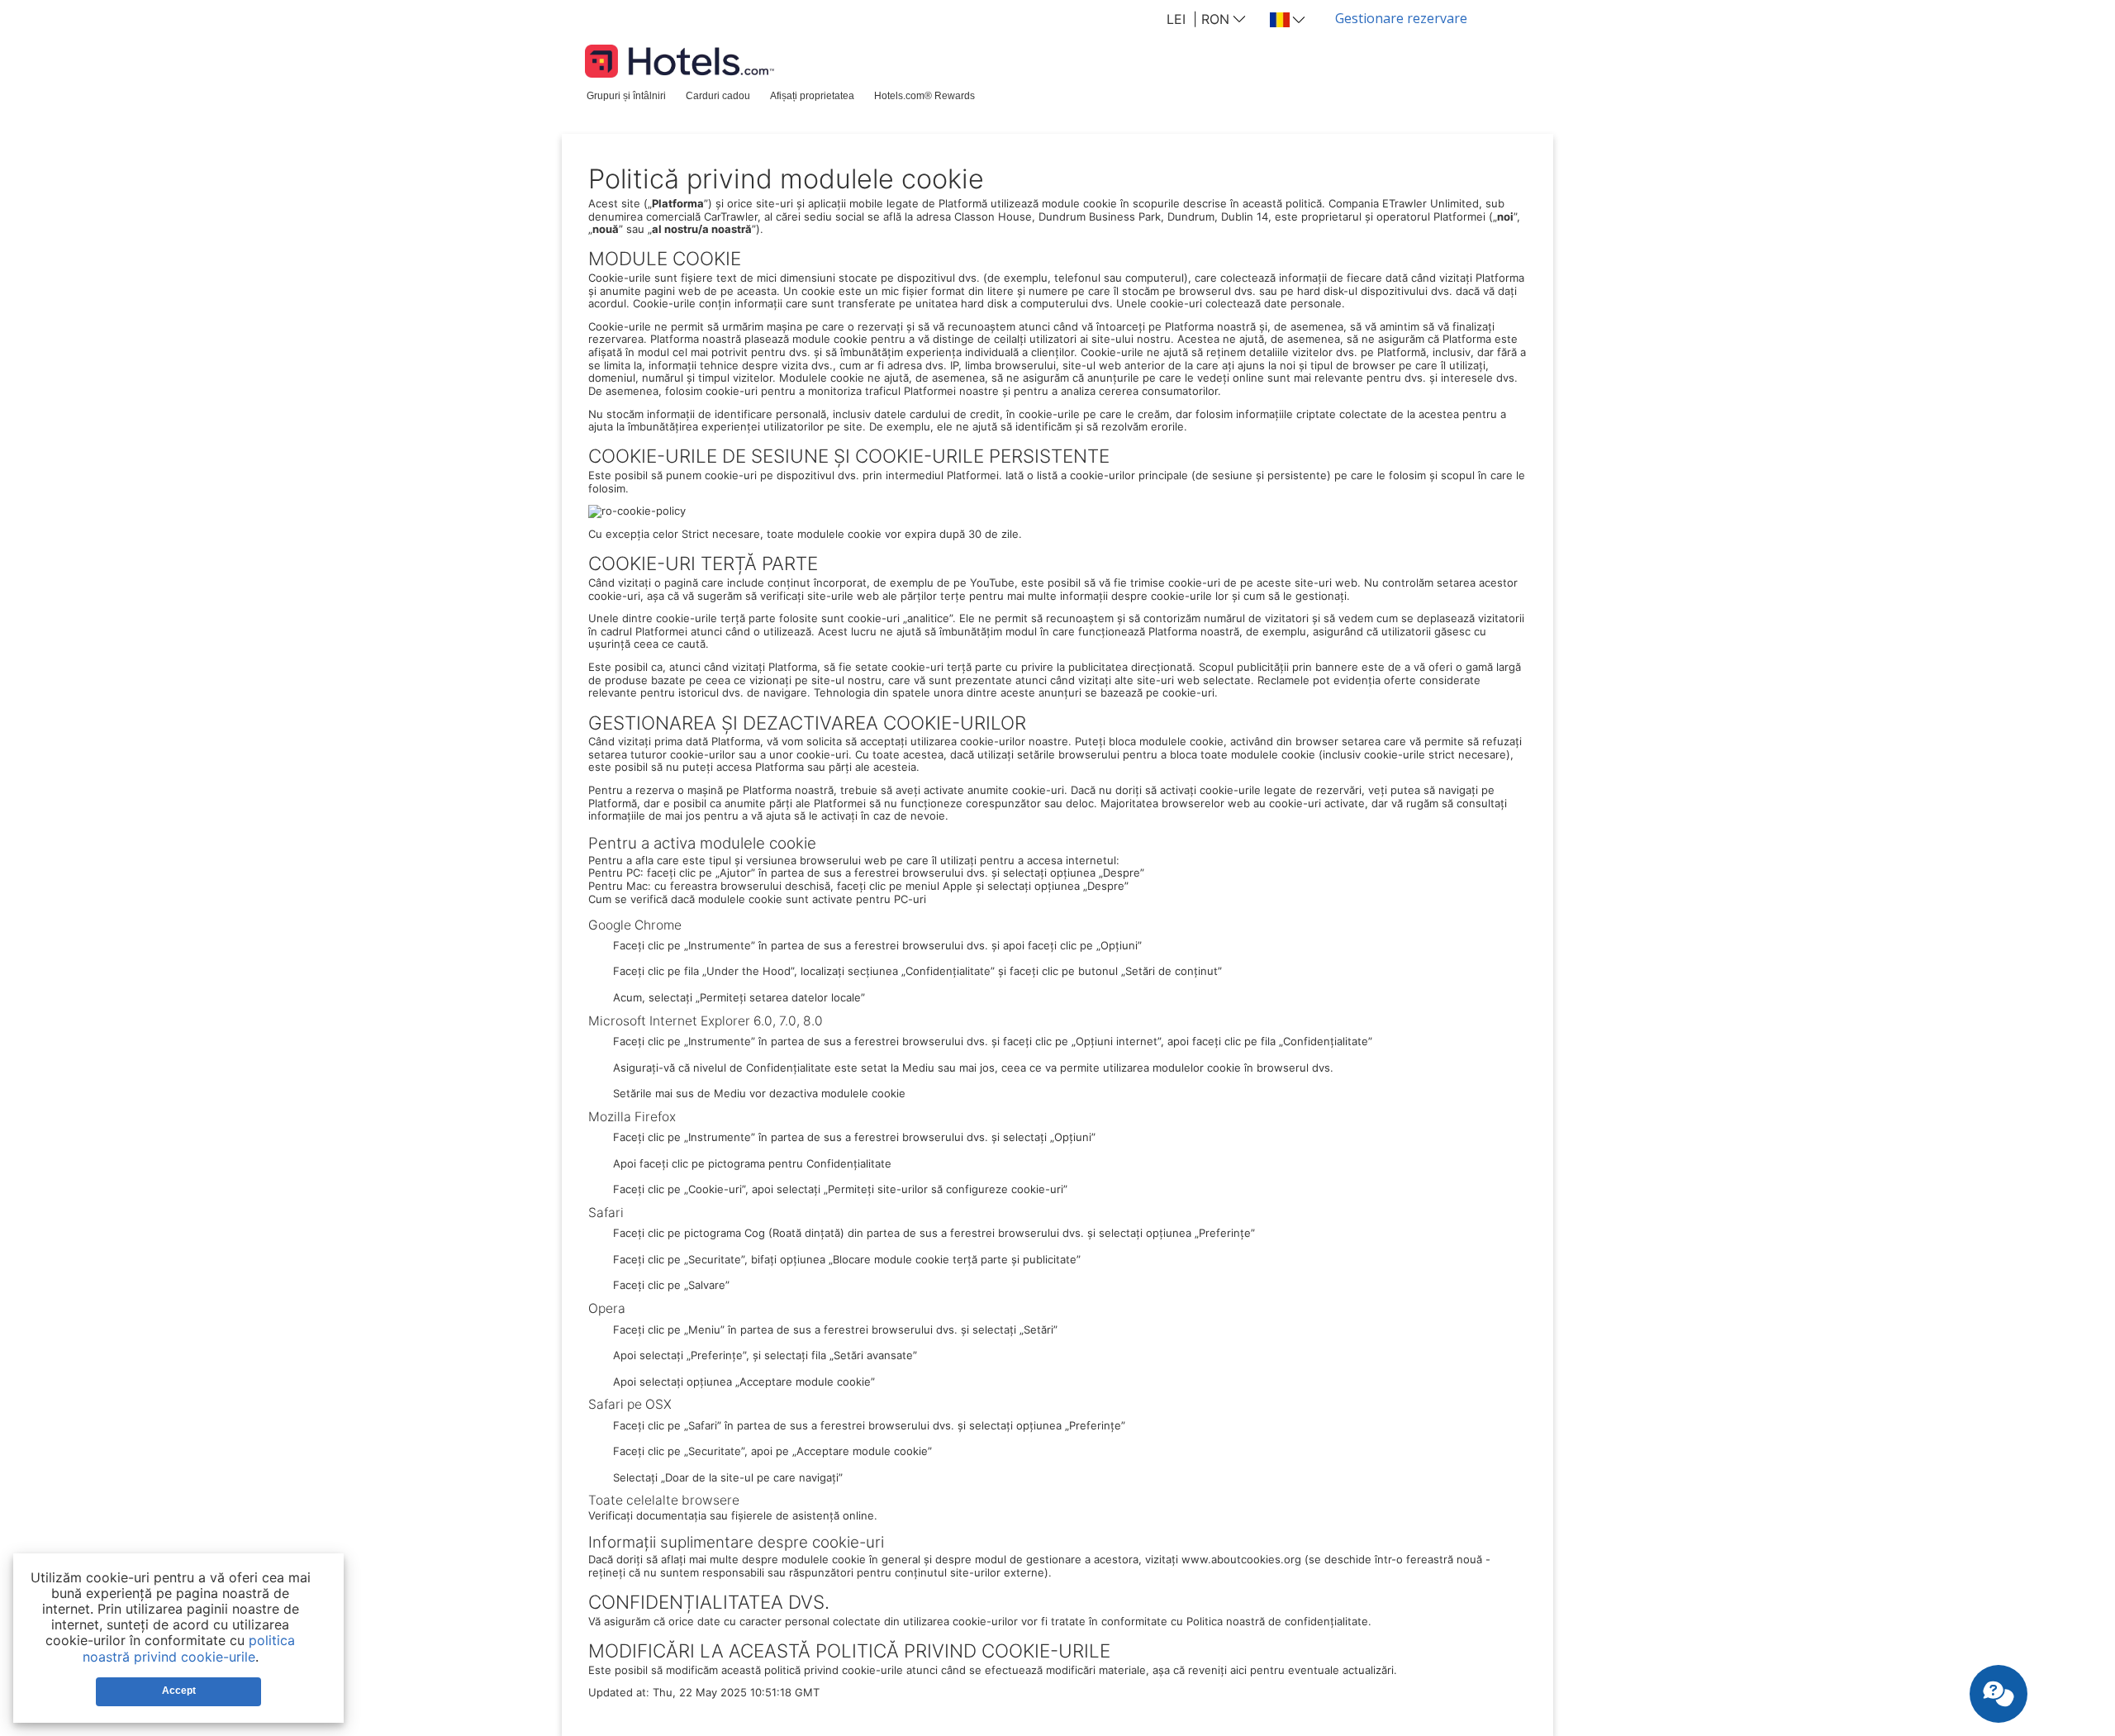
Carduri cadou (718, 95)
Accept (179, 1691)
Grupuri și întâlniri (626, 95)
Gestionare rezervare (1401, 18)
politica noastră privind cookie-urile (189, 1648)
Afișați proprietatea (812, 95)
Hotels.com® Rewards (924, 95)
